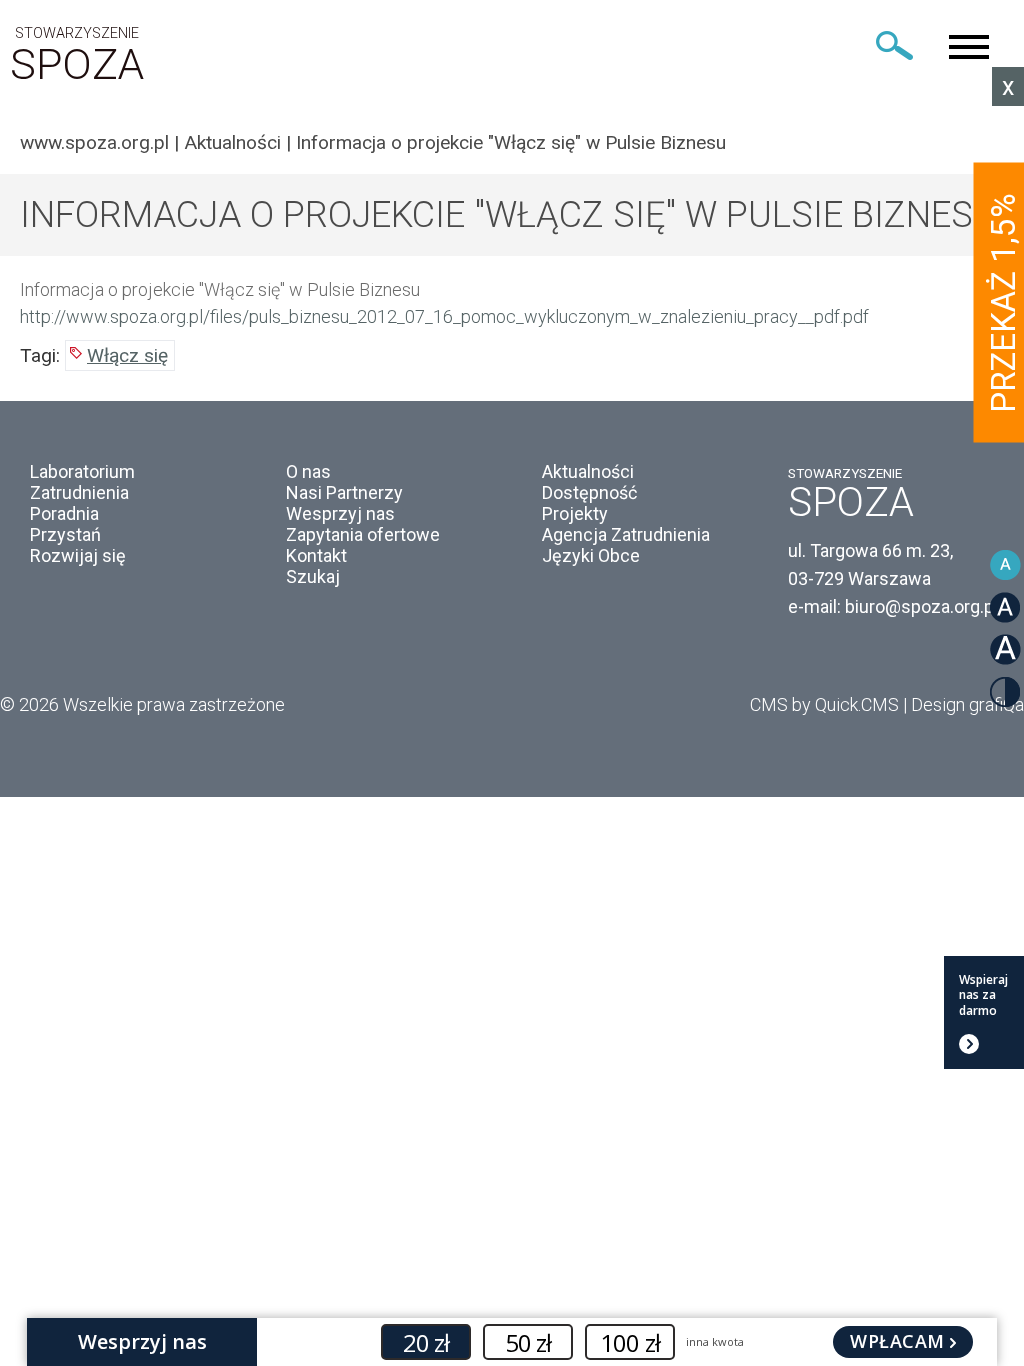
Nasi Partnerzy (344, 492)
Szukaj (313, 576)
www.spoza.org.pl (94, 142)
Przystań (65, 534)
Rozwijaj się (78, 555)
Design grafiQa (967, 704)
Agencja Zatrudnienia (626, 534)
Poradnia (64, 513)
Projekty (575, 513)
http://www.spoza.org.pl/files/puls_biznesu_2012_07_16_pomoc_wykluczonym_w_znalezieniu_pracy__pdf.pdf (444, 316)
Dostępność (589, 492)
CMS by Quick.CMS (824, 704)
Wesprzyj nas (340, 513)
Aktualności (232, 142)
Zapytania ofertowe (363, 534)
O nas (308, 471)
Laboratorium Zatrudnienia (82, 482)
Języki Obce (591, 555)
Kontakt (316, 555)
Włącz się (127, 355)
